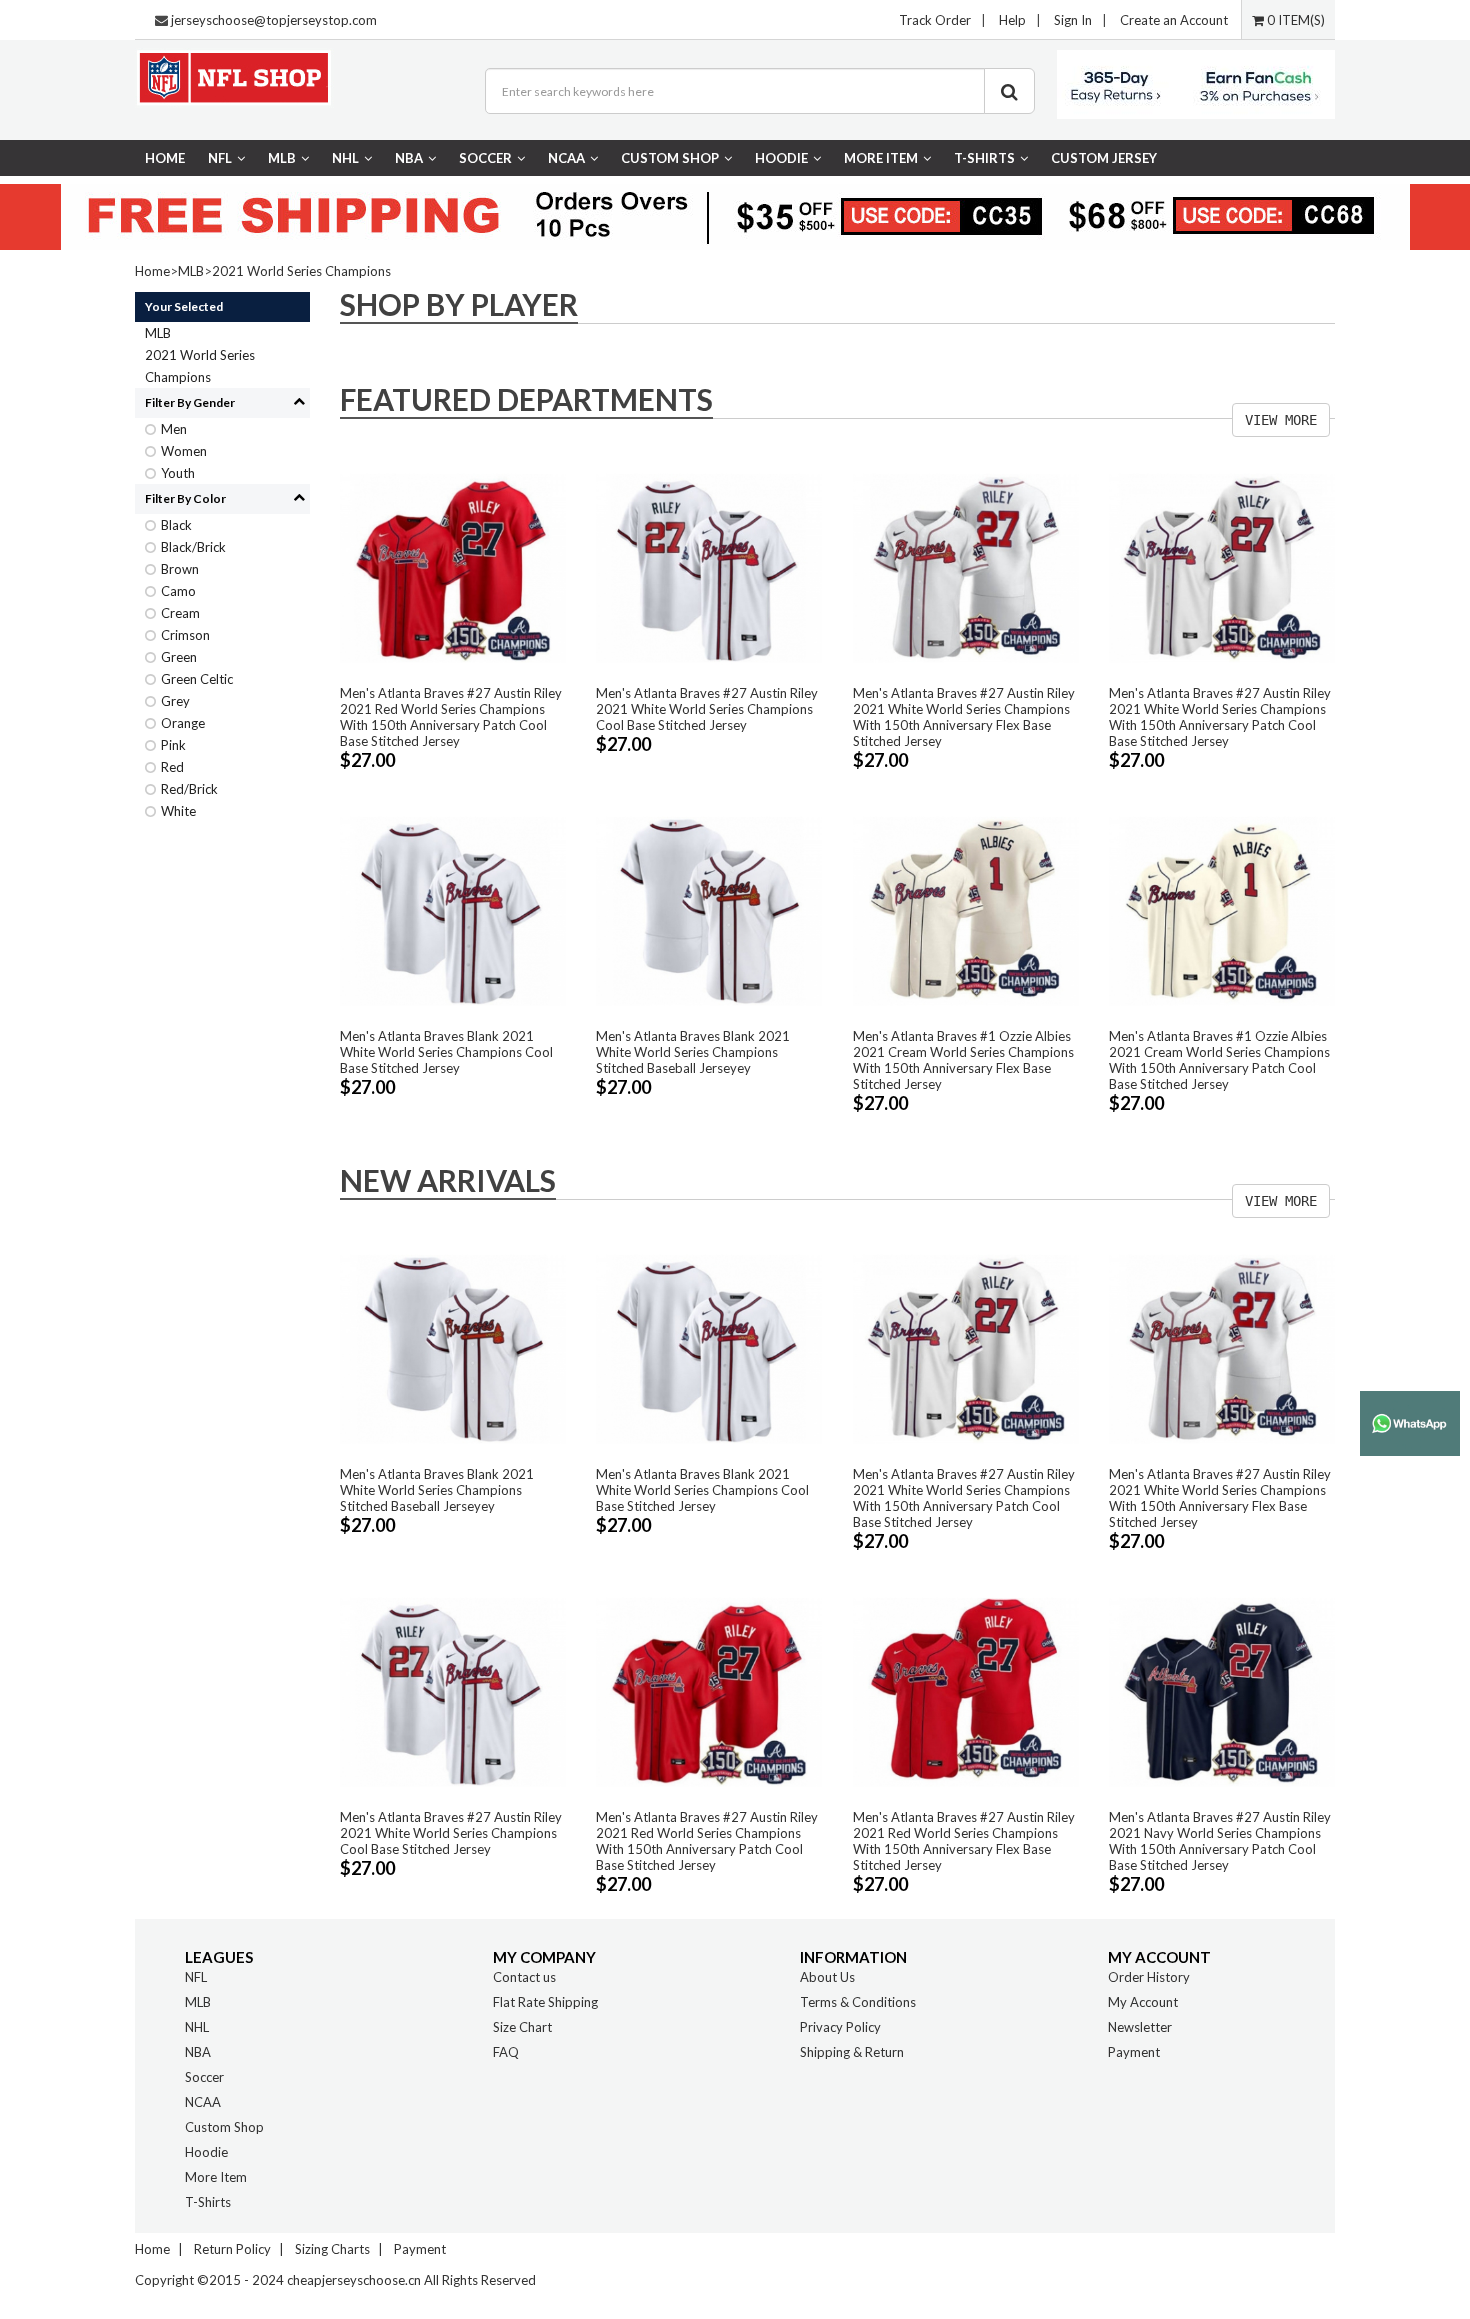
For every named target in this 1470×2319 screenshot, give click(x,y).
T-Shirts (984, 158)
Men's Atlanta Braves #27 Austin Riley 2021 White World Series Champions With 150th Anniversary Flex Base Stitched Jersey (964, 717)
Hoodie (781, 158)
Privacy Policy (840, 2027)
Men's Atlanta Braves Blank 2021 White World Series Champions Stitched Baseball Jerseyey (693, 1052)
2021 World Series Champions (301, 271)
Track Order (935, 20)
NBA (409, 158)
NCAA (566, 158)
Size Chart (522, 2027)
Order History (1149, 1977)
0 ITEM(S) (1294, 20)
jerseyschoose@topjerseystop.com (274, 20)
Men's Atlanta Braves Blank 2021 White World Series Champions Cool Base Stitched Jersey (446, 1052)
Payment (1134, 2052)
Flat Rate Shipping (545, 2002)
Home (165, 158)
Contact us (524, 1977)
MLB (282, 158)
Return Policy (232, 2249)
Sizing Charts (332, 2249)
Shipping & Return (852, 2052)
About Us (827, 1977)
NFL (220, 158)
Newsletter (1140, 2027)
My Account (1143, 2002)
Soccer (485, 158)
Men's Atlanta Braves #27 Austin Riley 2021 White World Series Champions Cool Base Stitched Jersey (707, 709)
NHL (345, 158)
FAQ (506, 2052)
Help (1012, 20)
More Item (881, 158)
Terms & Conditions (858, 2002)
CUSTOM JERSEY (1104, 158)
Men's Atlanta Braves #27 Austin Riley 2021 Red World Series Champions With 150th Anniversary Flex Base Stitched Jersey (964, 1841)
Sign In (1073, 20)
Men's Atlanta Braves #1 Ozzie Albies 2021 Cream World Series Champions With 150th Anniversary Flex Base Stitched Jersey (963, 1060)
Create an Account (1174, 20)
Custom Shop (670, 158)
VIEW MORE (1281, 420)
